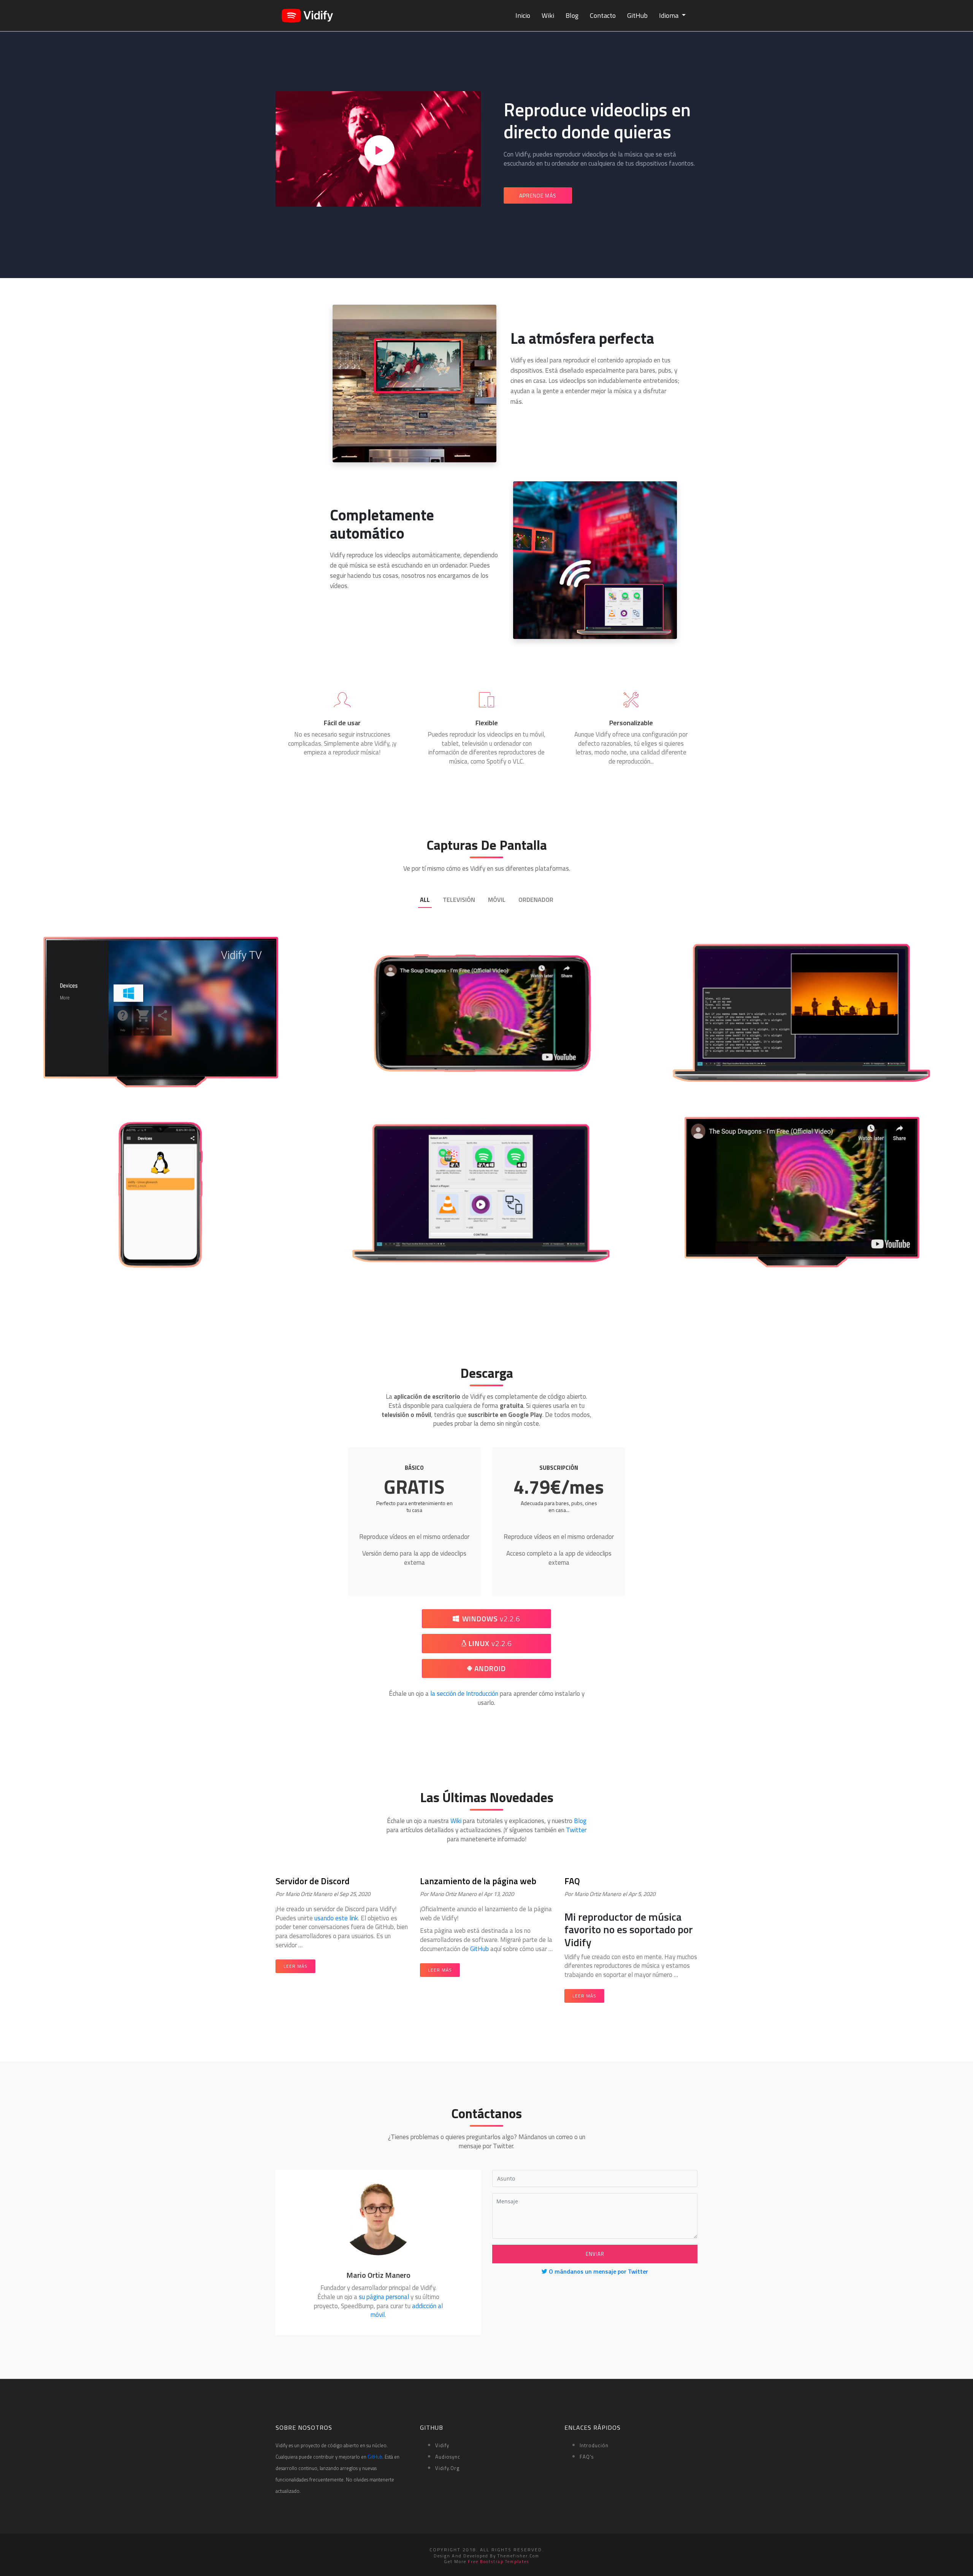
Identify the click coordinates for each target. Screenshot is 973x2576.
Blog (572, 15)
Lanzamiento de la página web (478, 1881)
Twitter (576, 1830)
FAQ (572, 1881)
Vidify (442, 2445)
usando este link (336, 1918)
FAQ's (587, 2457)
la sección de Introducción (464, 1694)
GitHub (637, 15)
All (425, 900)
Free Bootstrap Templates (498, 2562)
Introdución (594, 2445)
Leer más (296, 1966)
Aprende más (538, 195)
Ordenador (536, 900)
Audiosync (448, 2457)
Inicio (523, 15)
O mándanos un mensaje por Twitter (598, 2271)
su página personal (384, 2297)
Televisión (459, 900)
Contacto (603, 15)
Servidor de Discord (313, 1881)
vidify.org (447, 2468)
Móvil (497, 900)
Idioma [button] (670, 15)
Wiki (548, 15)
